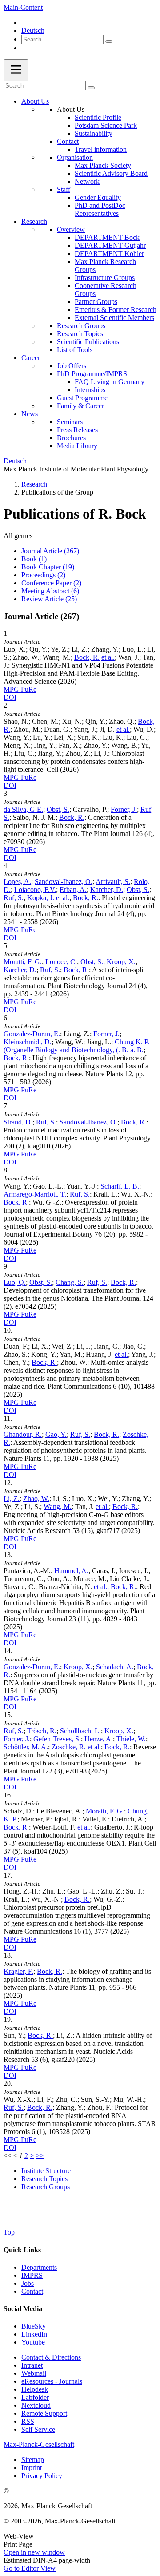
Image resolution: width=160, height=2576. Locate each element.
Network (87, 181)
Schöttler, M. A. (26, 1747)
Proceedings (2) (43, 575)
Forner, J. (124, 809)
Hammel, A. (71, 1571)
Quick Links (22, 2250)
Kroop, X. (121, 962)
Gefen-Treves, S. (57, 1739)
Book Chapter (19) (48, 567)
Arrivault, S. (113, 882)
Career (31, 358)
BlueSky (34, 2326)
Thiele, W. (131, 1739)
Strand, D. (18, 1122)
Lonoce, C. (61, 962)
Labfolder (35, 2397)
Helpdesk (35, 2389)
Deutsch (33, 30)
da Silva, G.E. (23, 809)
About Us (35, 101)
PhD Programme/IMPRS (92, 374)
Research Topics (80, 334)
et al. (108, 657)
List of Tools (75, 350)
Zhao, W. (36, 1499)
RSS (28, 2421)
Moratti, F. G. (23, 962)
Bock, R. (87, 657)
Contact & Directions (51, 2357)
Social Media (23, 2309)
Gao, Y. (56, 1434)
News (30, 414)
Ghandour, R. (23, 1434)
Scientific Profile (98, 117)
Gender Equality (98, 197)
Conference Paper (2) (51, 583)
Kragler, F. (18, 1971)
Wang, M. (58, 1507)
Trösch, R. (42, 1731)
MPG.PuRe (20, 689)
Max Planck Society (103, 165)
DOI (10, 697)
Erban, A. (73, 890)
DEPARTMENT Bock (107, 237)
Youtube (33, 2342)
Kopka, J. (41, 898)
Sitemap (33, 2460)
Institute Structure (46, 2171)
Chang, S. (70, 1282)
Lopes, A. (17, 882)
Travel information (101, 149)
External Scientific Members (114, 318)
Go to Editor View (30, 2568)
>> (40, 2156)
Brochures (71, 438)
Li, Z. (12, 1499)
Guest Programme (82, 398)
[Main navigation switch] (16, 70)
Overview (71, 229)
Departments (39, 2267)
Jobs (28, 2283)
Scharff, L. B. (120, 1186)
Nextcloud (36, 2405)
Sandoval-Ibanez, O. (64, 882)
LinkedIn (34, 2334)
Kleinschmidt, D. (28, 1042)
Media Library (77, 446)
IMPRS (32, 2275)
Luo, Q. (15, 1282)
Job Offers (72, 366)
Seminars (70, 422)
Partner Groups (96, 302)
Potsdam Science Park (106, 125)
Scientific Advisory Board (111, 173)
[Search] (109, 41)
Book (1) (34, 559)
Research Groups (81, 326)
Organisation (75, 157)
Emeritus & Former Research (116, 310)
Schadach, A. (115, 1667)
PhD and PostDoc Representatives (100, 209)
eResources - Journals (52, 2381)
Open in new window (34, 2552)
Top (9, 2232)
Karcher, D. (107, 890)
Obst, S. (58, 809)
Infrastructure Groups (105, 278)
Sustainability (94, 133)
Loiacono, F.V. (35, 890)
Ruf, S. (14, 898)
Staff (64, 189)
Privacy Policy (42, 2476)
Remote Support (44, 2413)
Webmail (34, 2373)
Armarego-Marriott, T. (35, 1194)
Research (34, 221)
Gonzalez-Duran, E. (32, 1034)
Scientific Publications (88, 342)
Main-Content (23, 7)
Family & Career (80, 406)
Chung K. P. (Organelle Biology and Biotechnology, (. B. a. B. (76, 1046)
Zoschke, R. (69, 1747)
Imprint (32, 2468)
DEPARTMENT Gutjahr (110, 245)
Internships (90, 390)
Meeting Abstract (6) (50, 591)
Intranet (32, 2365)
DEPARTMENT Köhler (109, 254)
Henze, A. (99, 1739)
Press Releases (77, 430)
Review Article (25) (49, 599)
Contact (68, 141)
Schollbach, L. (80, 1731)
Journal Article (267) (50, 551)
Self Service (38, 2429)
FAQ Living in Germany (110, 382)
